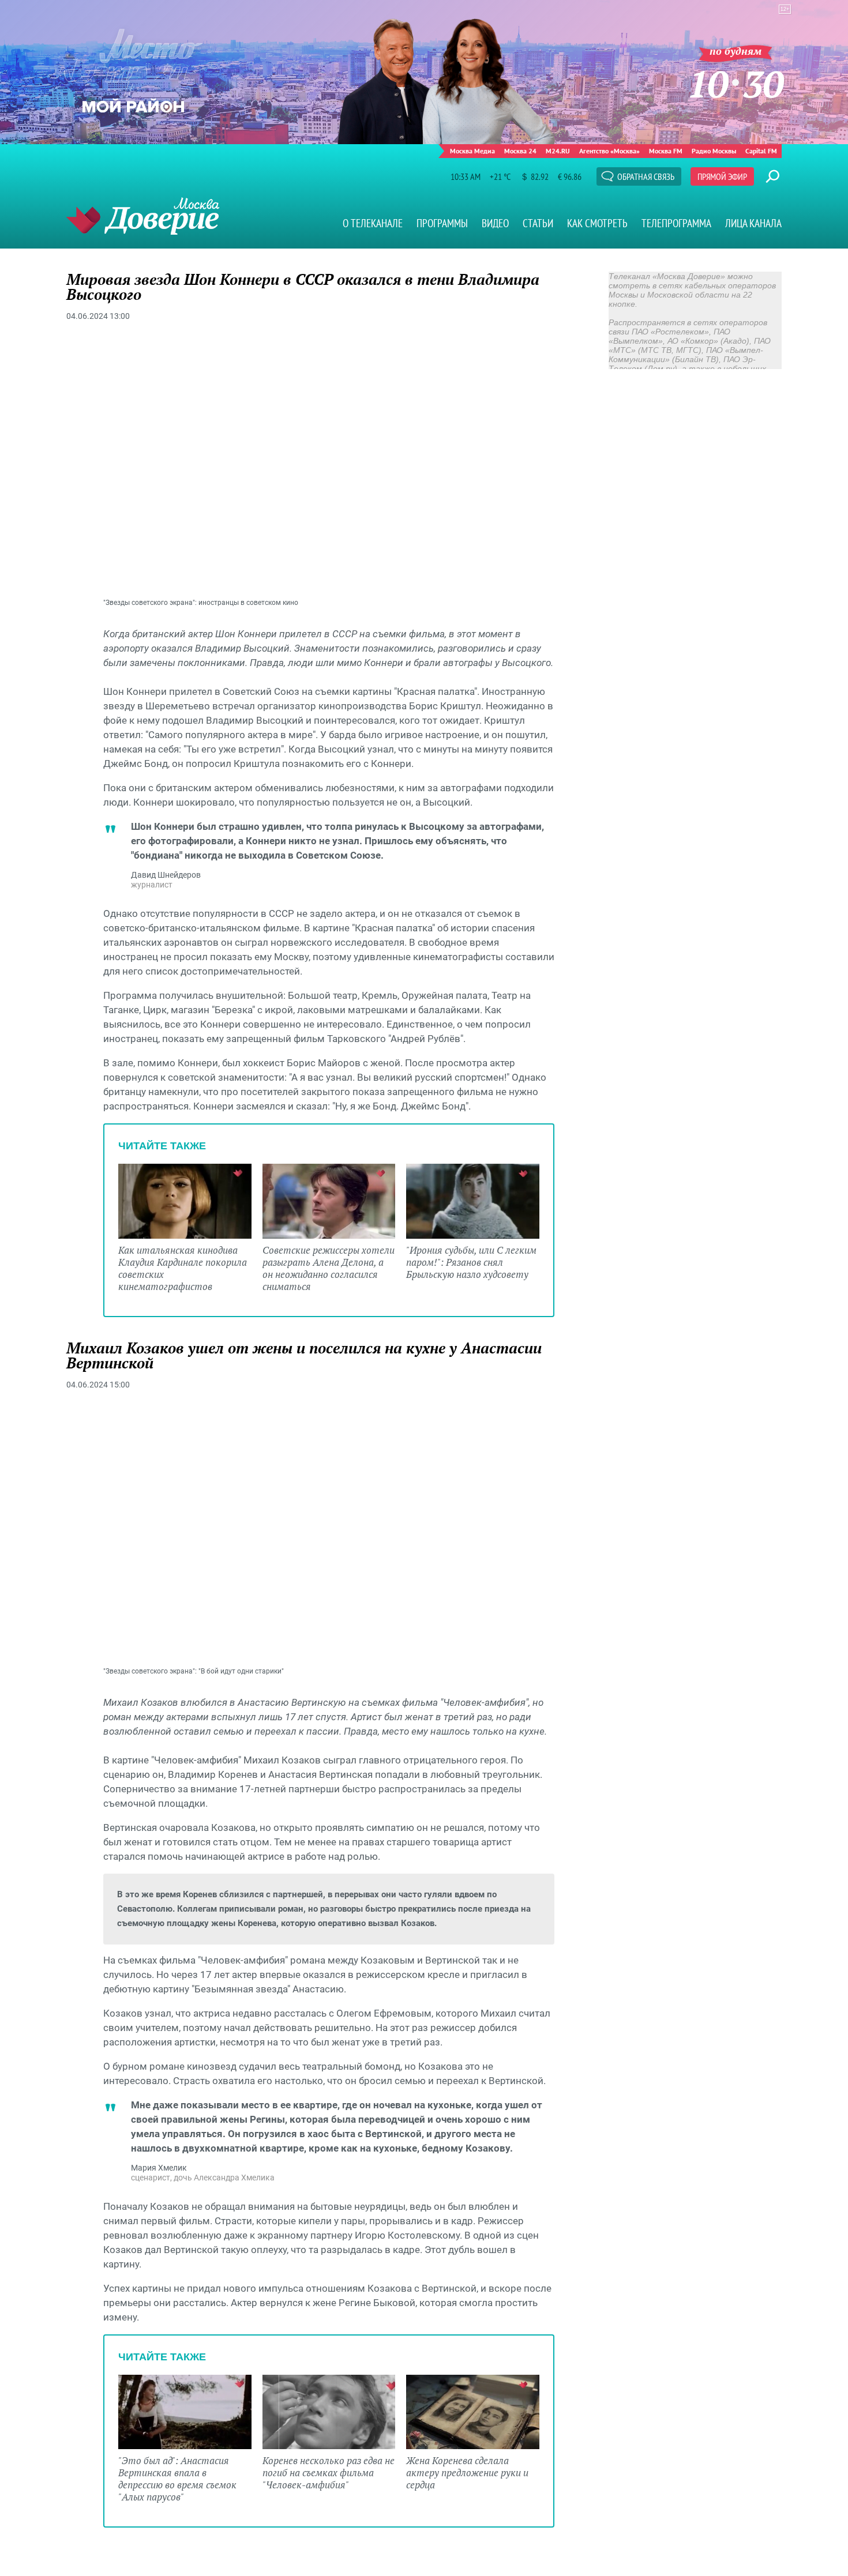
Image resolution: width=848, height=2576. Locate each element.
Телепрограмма (676, 223)
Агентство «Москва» (609, 151)
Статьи (538, 223)
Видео (495, 223)
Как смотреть (597, 223)
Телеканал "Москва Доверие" (143, 216)
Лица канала (753, 223)
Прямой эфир (722, 176)
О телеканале (373, 223)
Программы (442, 223)
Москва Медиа (472, 151)
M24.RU (558, 151)
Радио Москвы (714, 151)
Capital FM (761, 151)
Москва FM (666, 151)
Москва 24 (520, 151)
